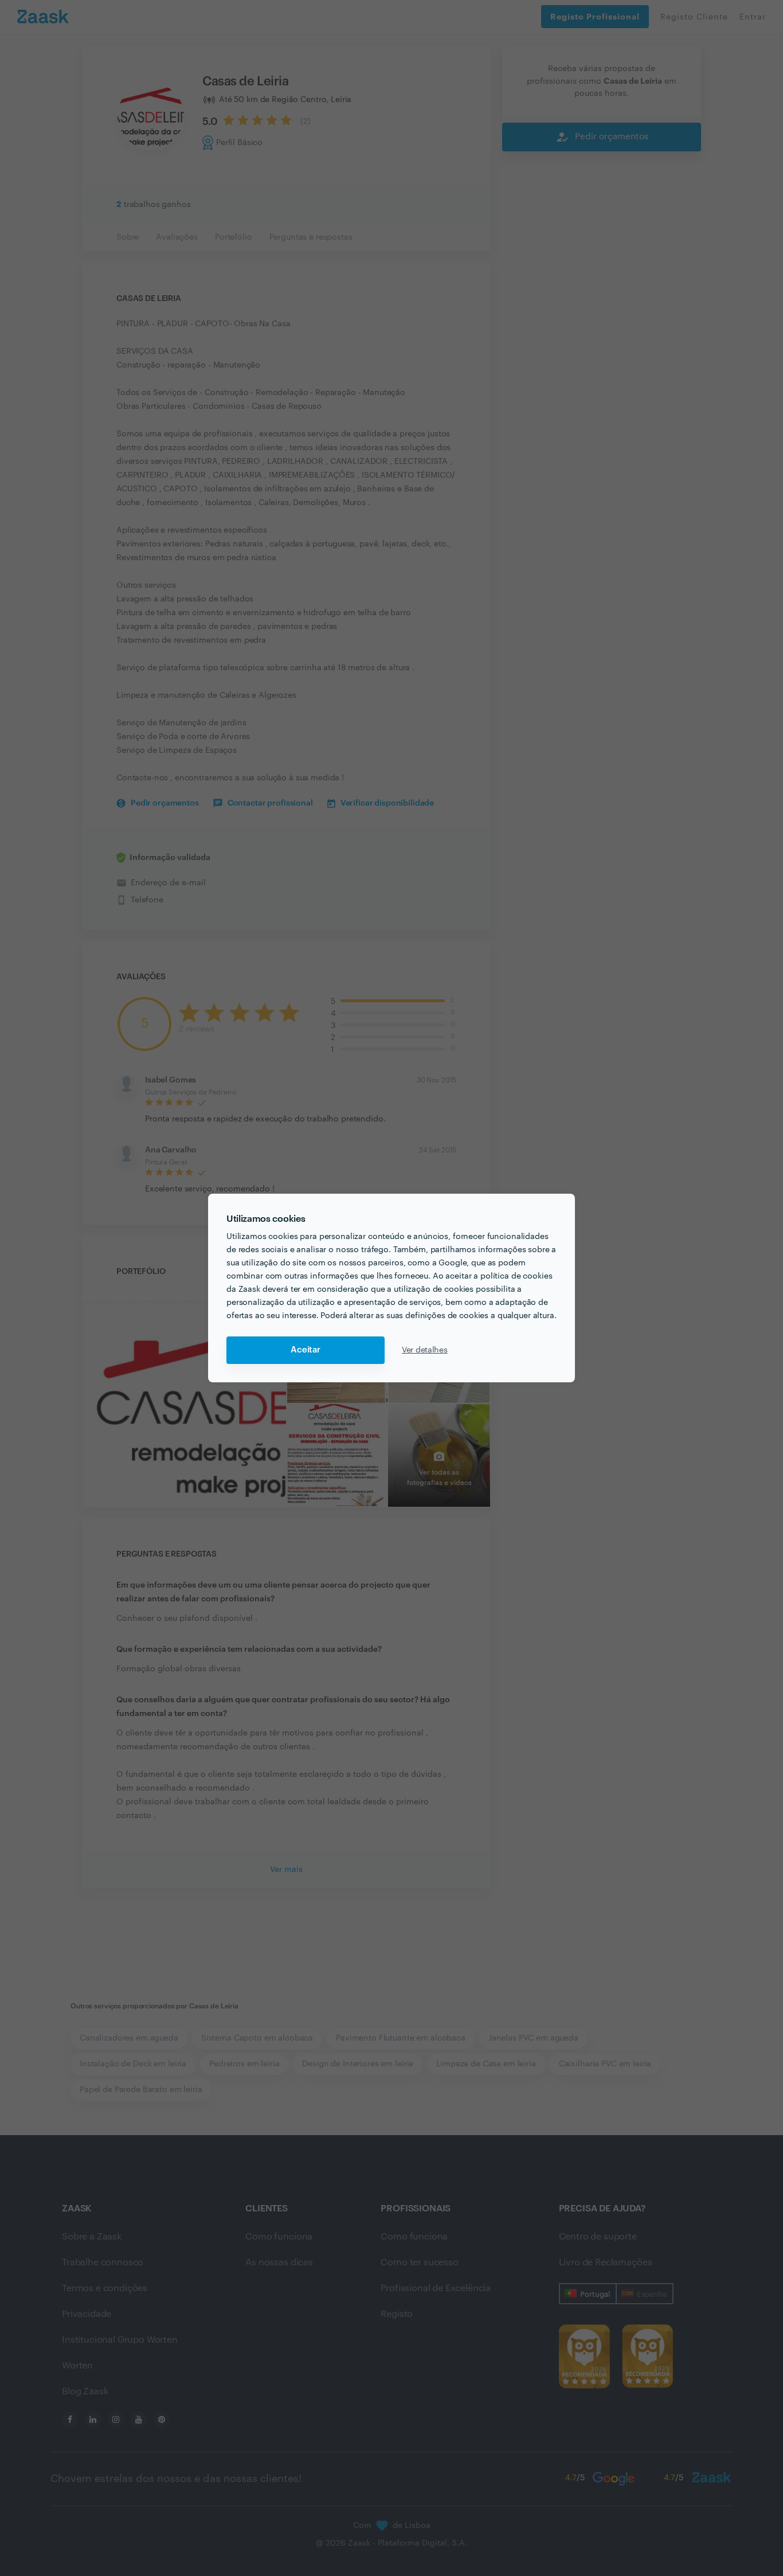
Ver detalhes (425, 1350)
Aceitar (306, 1350)
